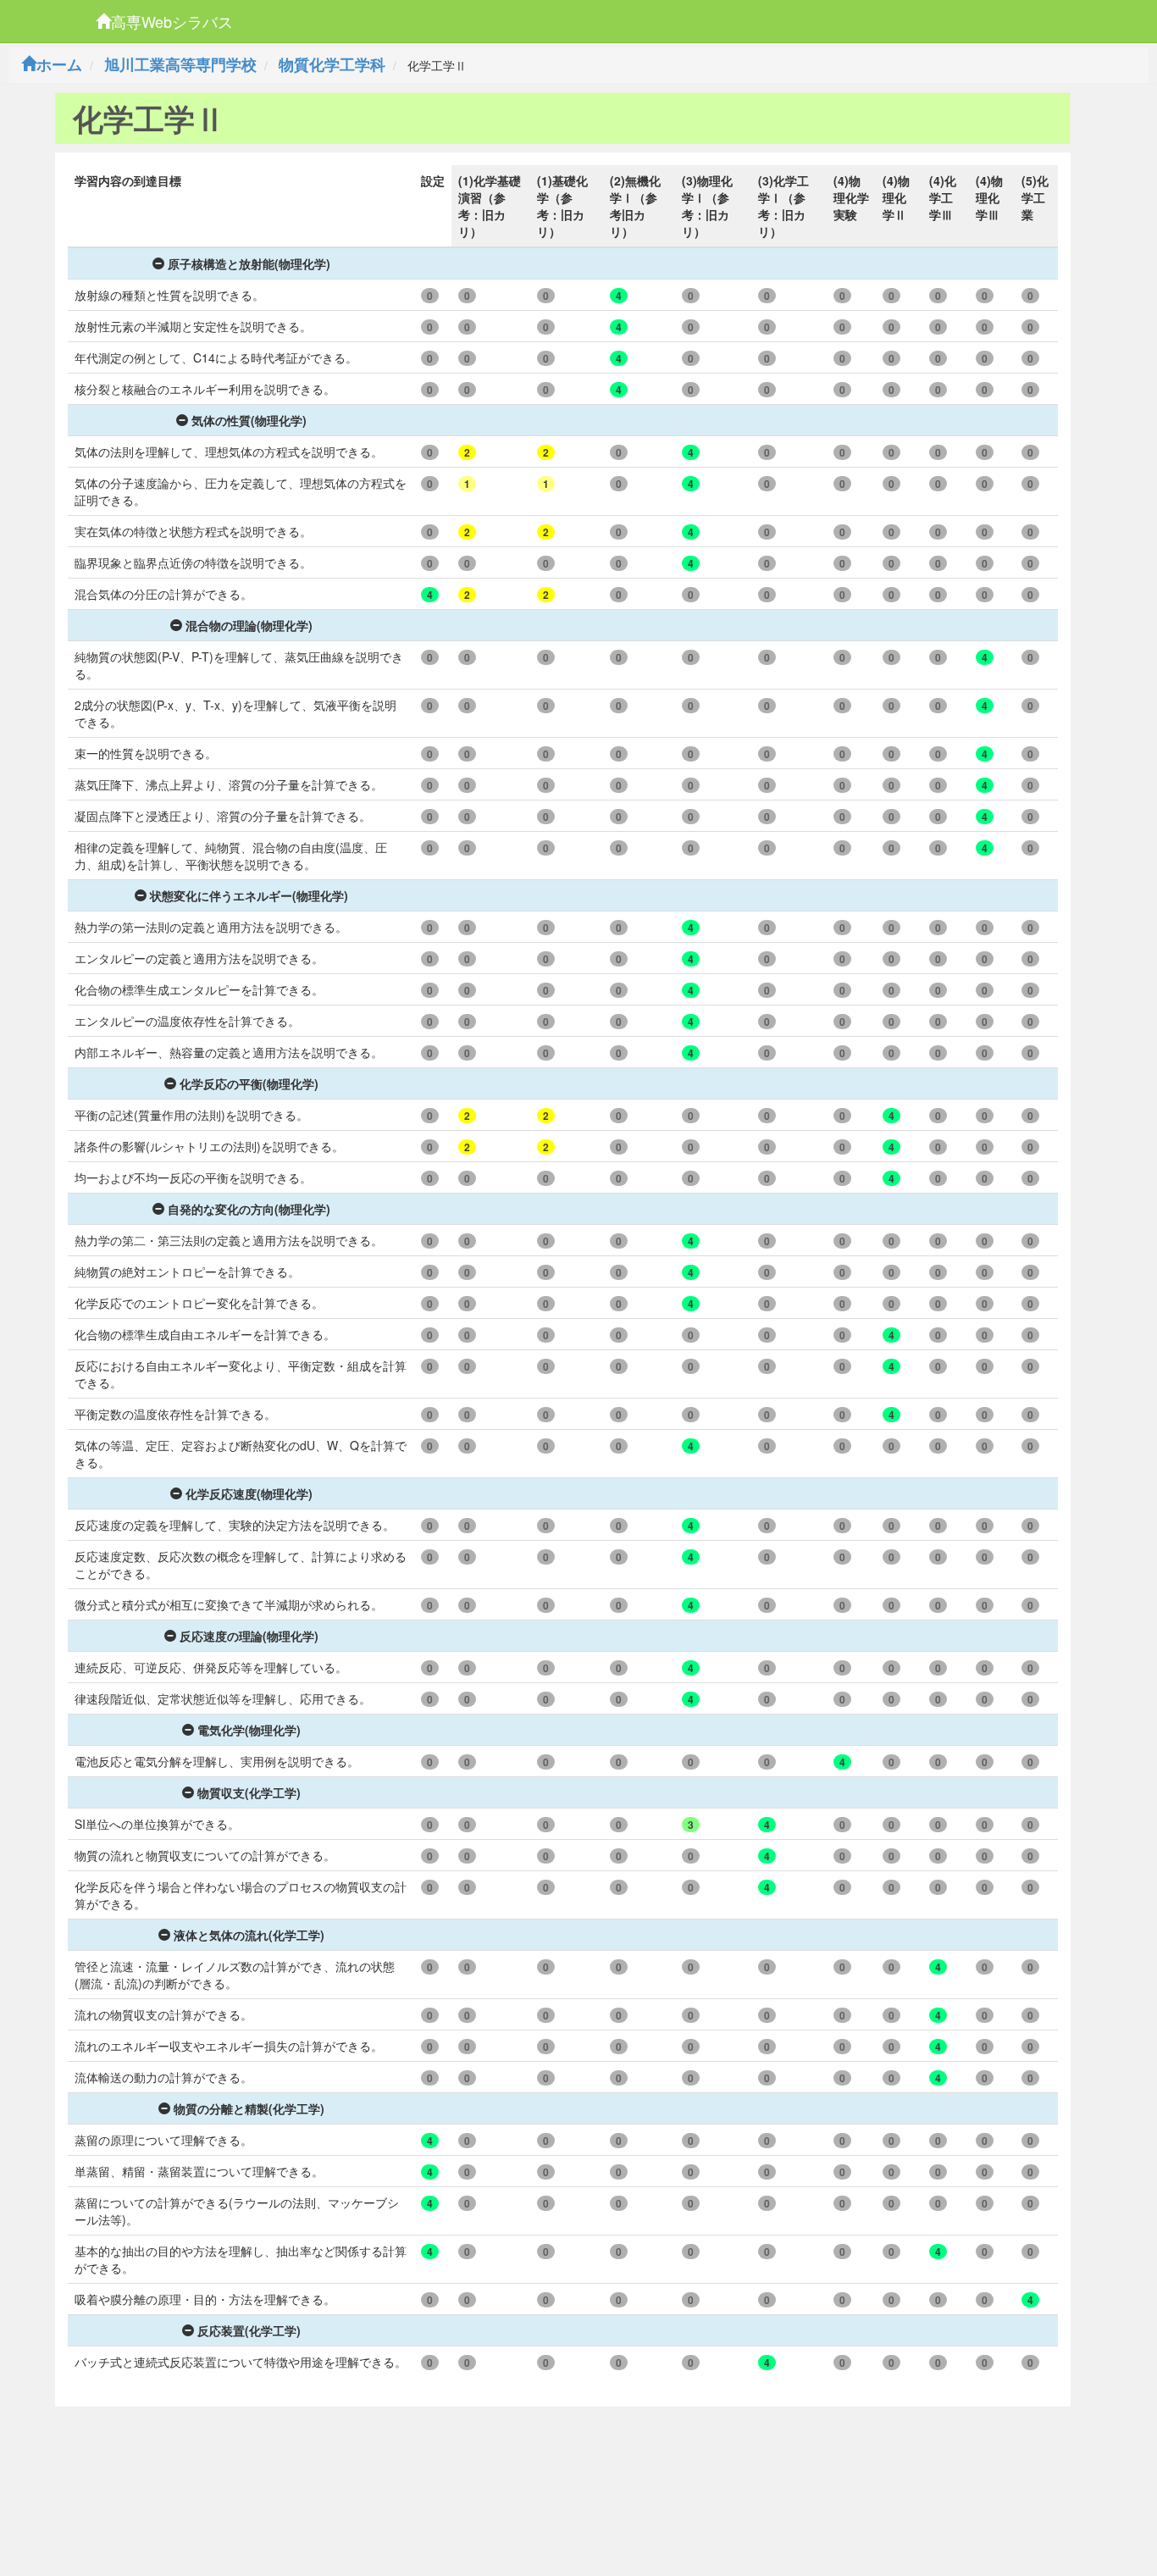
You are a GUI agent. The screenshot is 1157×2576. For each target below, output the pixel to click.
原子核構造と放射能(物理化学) (249, 263)
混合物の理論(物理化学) (249, 625)
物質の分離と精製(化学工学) (249, 2108)
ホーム (59, 64)
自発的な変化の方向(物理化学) (249, 1209)
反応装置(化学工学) (249, 2330)
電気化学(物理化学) (249, 1730)
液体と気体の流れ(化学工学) (249, 1935)
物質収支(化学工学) (249, 1792)
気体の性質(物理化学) (249, 420)
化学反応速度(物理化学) (249, 1493)
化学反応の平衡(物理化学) (249, 1083)
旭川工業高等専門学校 (180, 64)
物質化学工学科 (332, 64)
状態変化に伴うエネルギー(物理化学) (249, 895)
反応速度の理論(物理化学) (249, 1636)
